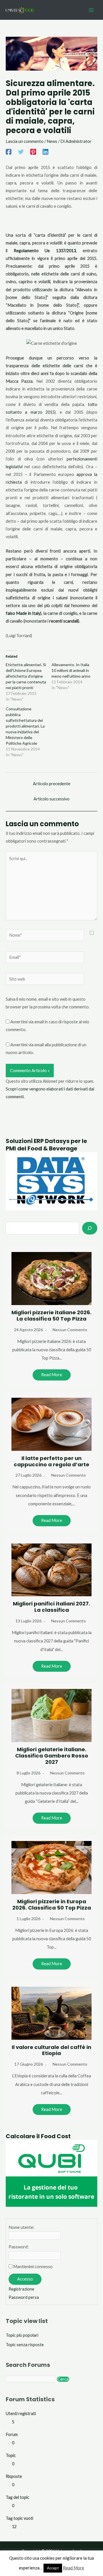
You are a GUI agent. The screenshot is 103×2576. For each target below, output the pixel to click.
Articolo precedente (52, 784)
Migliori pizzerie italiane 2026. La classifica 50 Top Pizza (51, 1316)
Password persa (24, 2297)
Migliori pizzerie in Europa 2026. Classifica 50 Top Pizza (52, 1905)
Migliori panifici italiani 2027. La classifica (51, 1607)
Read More (52, 1375)
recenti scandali (64, 621)
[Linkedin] (45, 151)
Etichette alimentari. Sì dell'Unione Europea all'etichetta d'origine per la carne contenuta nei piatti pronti (26, 676)
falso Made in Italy (23, 613)
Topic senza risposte (25, 2345)
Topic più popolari (22, 2335)
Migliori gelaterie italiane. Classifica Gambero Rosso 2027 (52, 1756)
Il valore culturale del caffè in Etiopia (51, 2050)
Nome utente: (21, 2227)
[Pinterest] (33, 151)
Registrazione (21, 2289)
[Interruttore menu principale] (91, 10)
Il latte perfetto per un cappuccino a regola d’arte (51, 1461)
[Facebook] (9, 151)
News (52, 141)
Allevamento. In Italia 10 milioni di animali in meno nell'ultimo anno (71, 670)
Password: (19, 2247)
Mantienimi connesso (33, 2267)
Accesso (25, 2279)
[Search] (90, 1228)
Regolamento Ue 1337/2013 (45, 251)
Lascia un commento (25, 141)
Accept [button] (53, 2568)
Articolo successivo (51, 799)
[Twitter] (21, 151)
